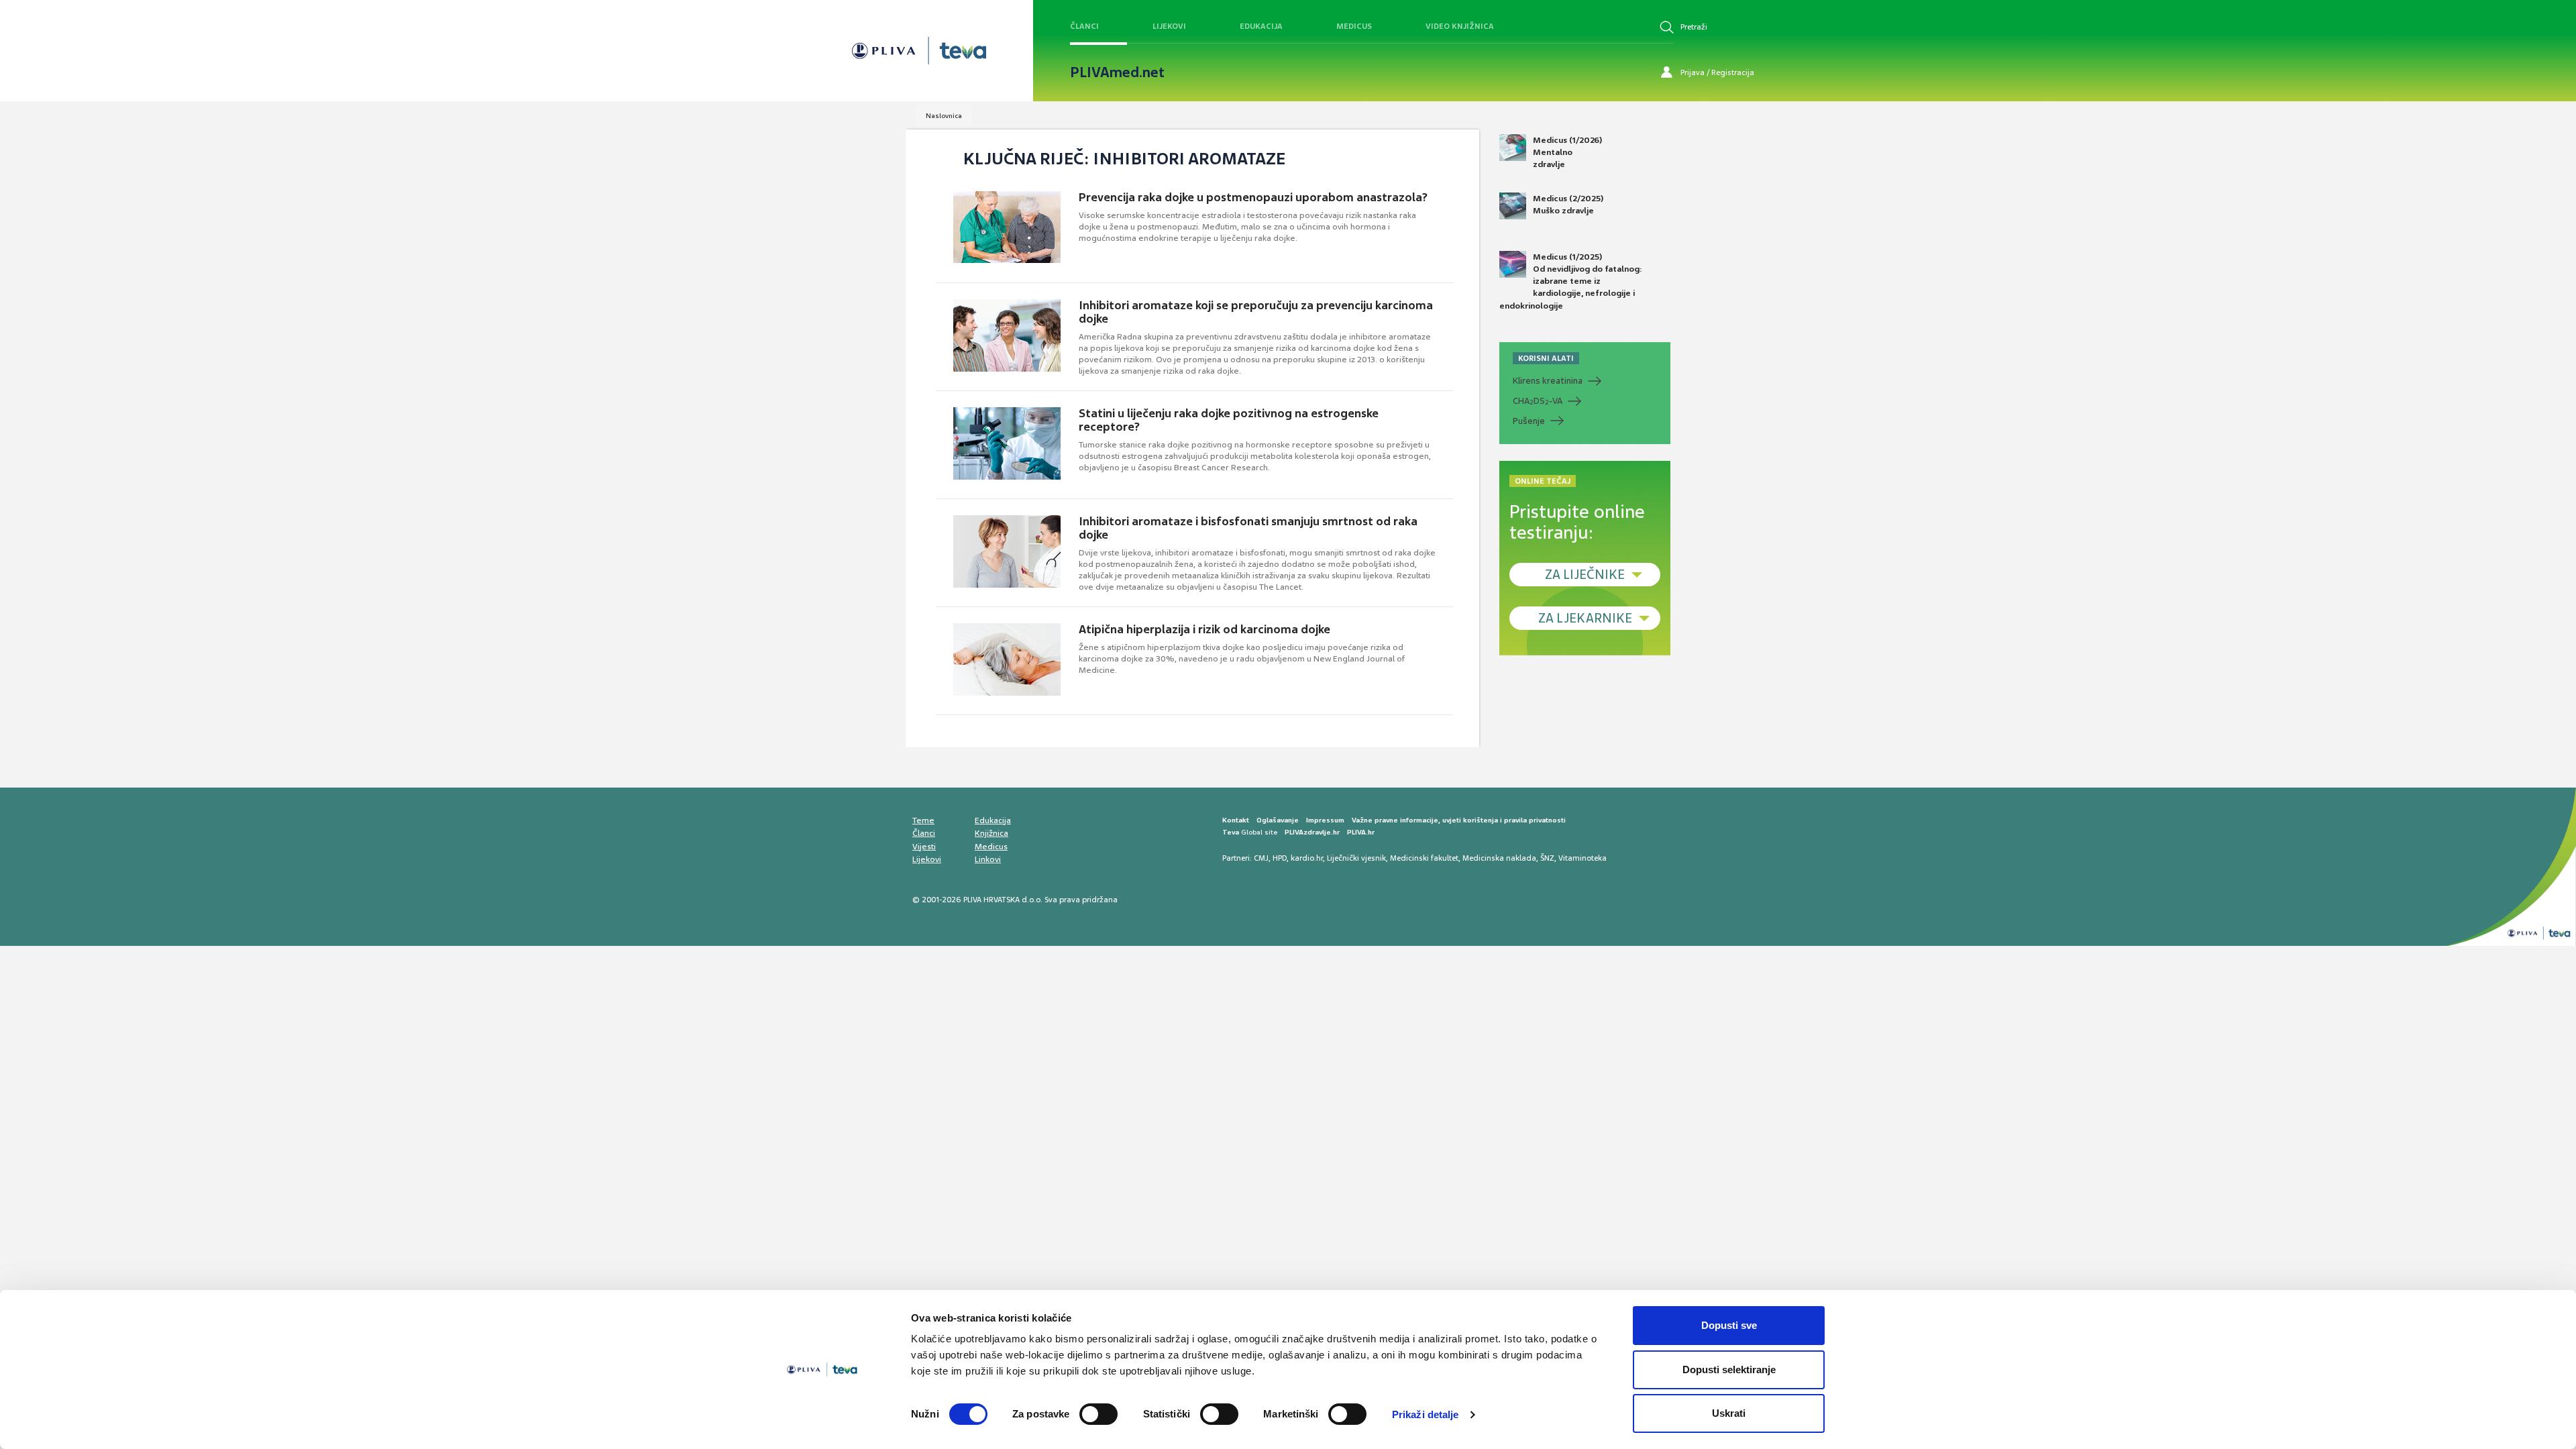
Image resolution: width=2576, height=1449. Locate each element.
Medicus (1354, 26)
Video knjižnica (1460, 26)
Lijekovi (1169, 26)
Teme (923, 820)
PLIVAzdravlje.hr (1312, 832)
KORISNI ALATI (1546, 358)
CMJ (1261, 858)
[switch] (1098, 1414)
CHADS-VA (1538, 401)
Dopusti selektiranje (1729, 1370)
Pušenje (1529, 421)
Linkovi (988, 859)
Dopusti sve (1729, 1325)
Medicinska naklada (1499, 858)
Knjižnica (991, 833)
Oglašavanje (1278, 820)
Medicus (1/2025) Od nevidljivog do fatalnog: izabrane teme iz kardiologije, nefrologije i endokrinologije (1571, 281)
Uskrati (1729, 1413)
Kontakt (1236, 820)
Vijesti (924, 847)
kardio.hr (1307, 858)
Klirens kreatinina (1548, 381)
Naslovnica (944, 116)
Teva (1231, 832)
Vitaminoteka (1582, 858)
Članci (1084, 26)
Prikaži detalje (1426, 1414)
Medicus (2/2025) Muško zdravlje (1568, 205)
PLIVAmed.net (1117, 72)
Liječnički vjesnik (1356, 858)
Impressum (1325, 820)
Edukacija (1261, 26)
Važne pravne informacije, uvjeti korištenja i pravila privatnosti (1459, 820)
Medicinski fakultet (1424, 858)
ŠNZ (1547, 858)
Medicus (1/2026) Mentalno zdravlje (1567, 152)
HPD (1280, 858)
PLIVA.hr (1361, 832)
